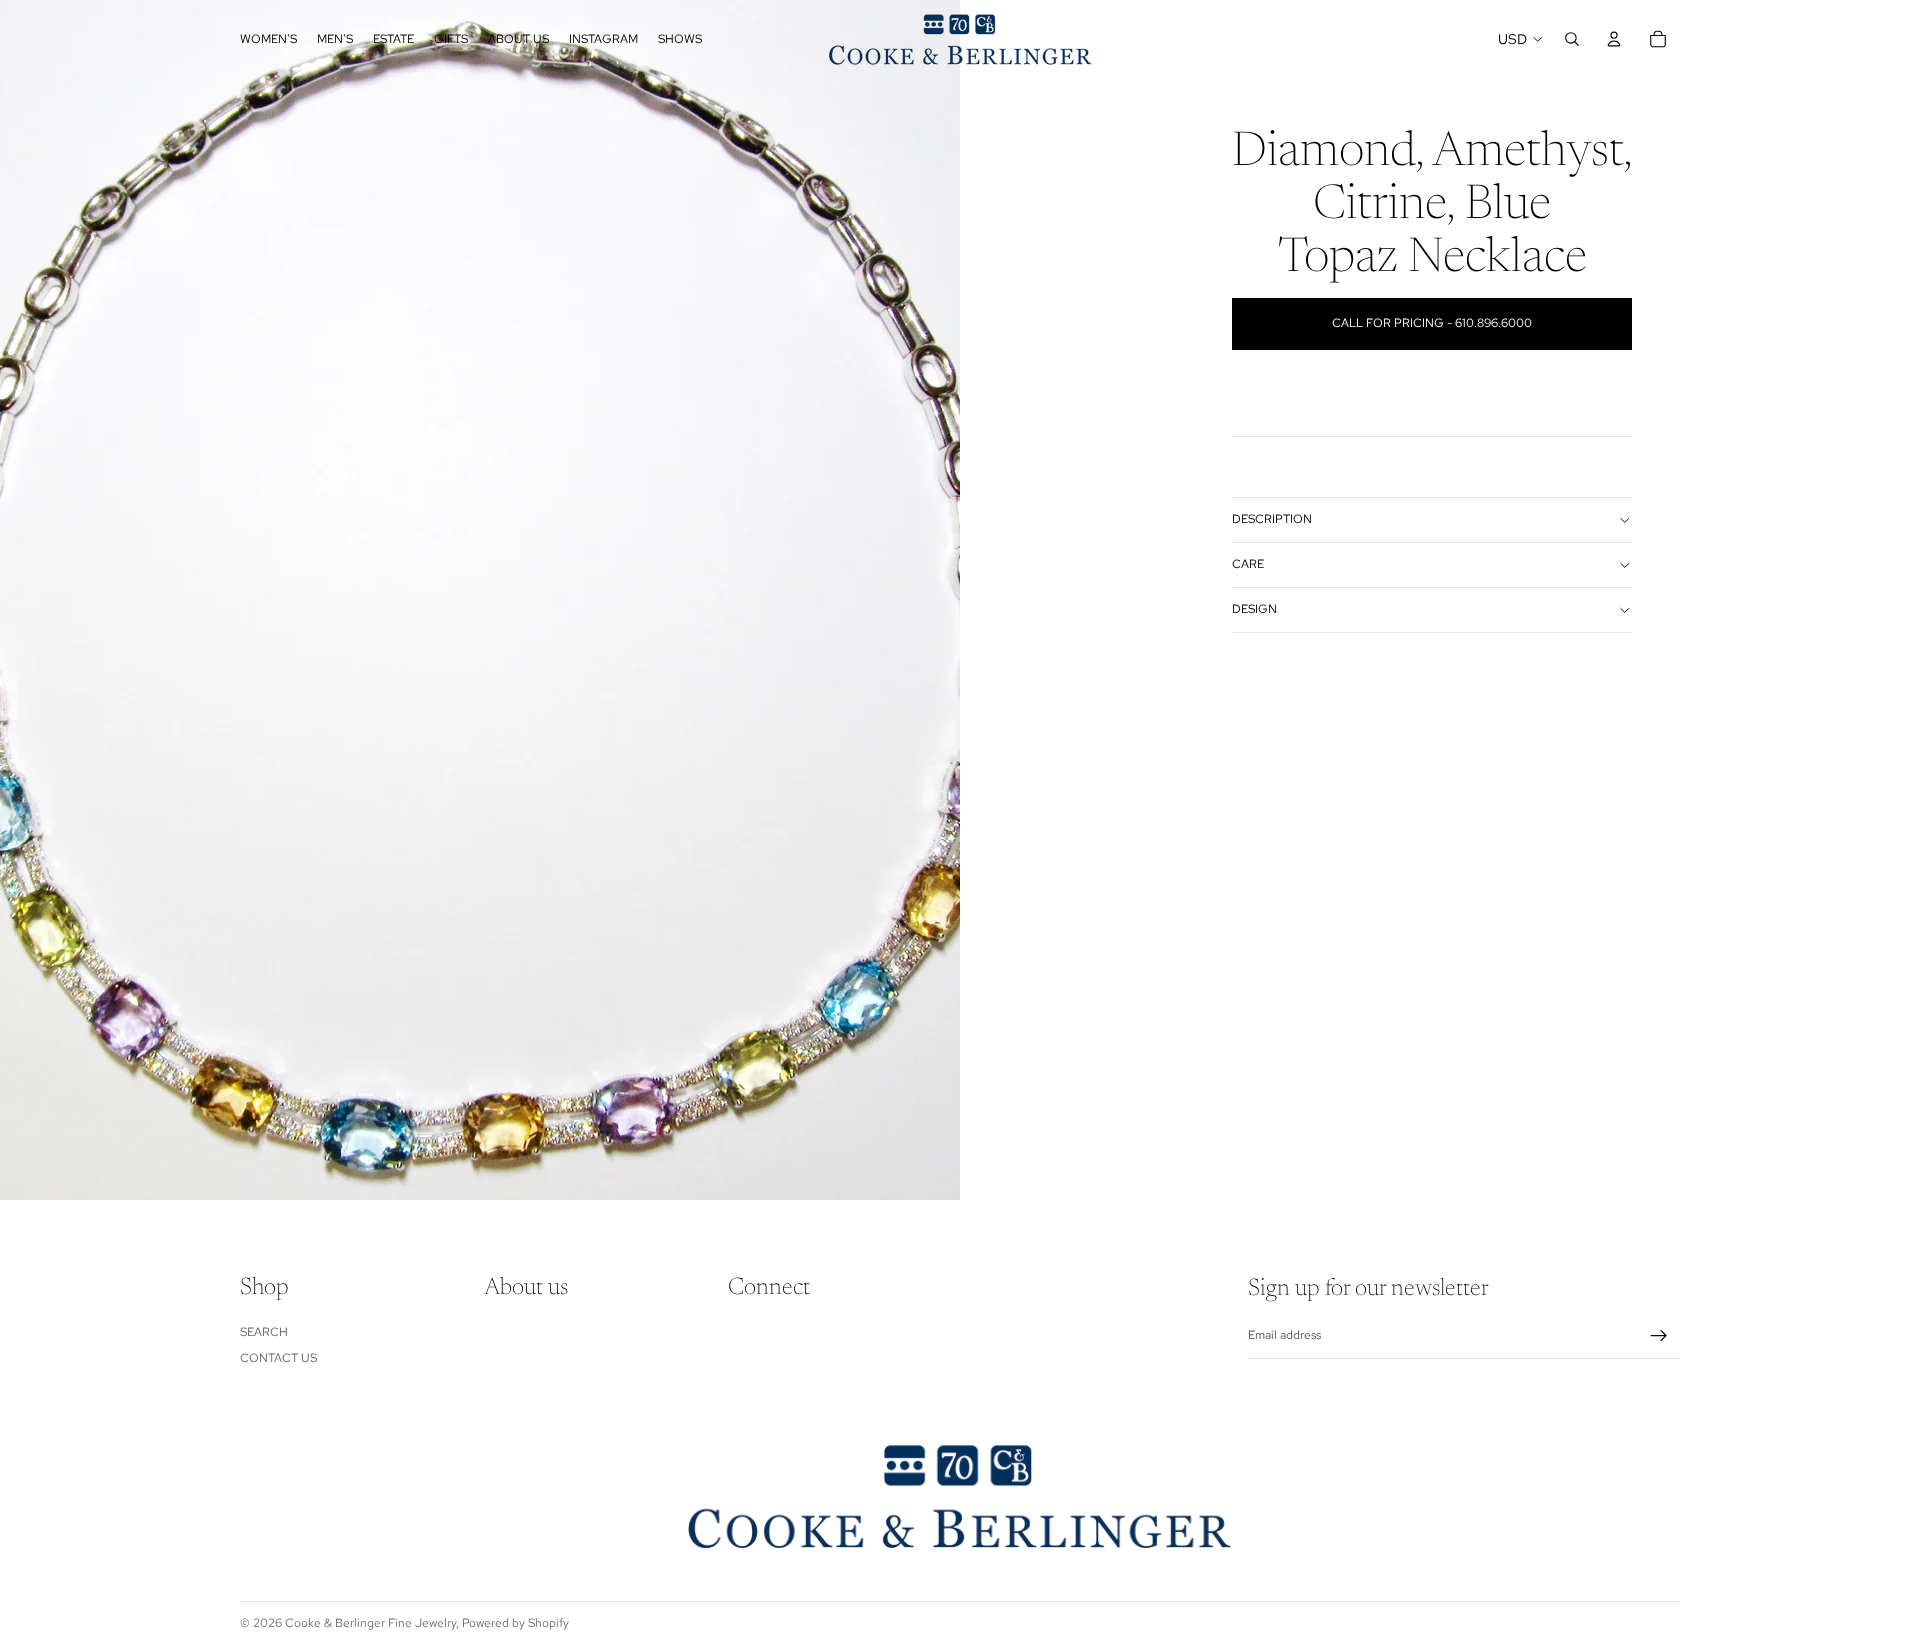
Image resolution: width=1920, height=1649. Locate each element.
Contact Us (278, 1358)
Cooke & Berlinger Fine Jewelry (370, 1623)
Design (1254, 609)
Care (1248, 564)
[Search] (1572, 39)
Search (264, 1332)
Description (1272, 519)
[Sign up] (1659, 1336)
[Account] (1614, 39)
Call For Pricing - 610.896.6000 (1432, 323)
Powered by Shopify (515, 1623)
